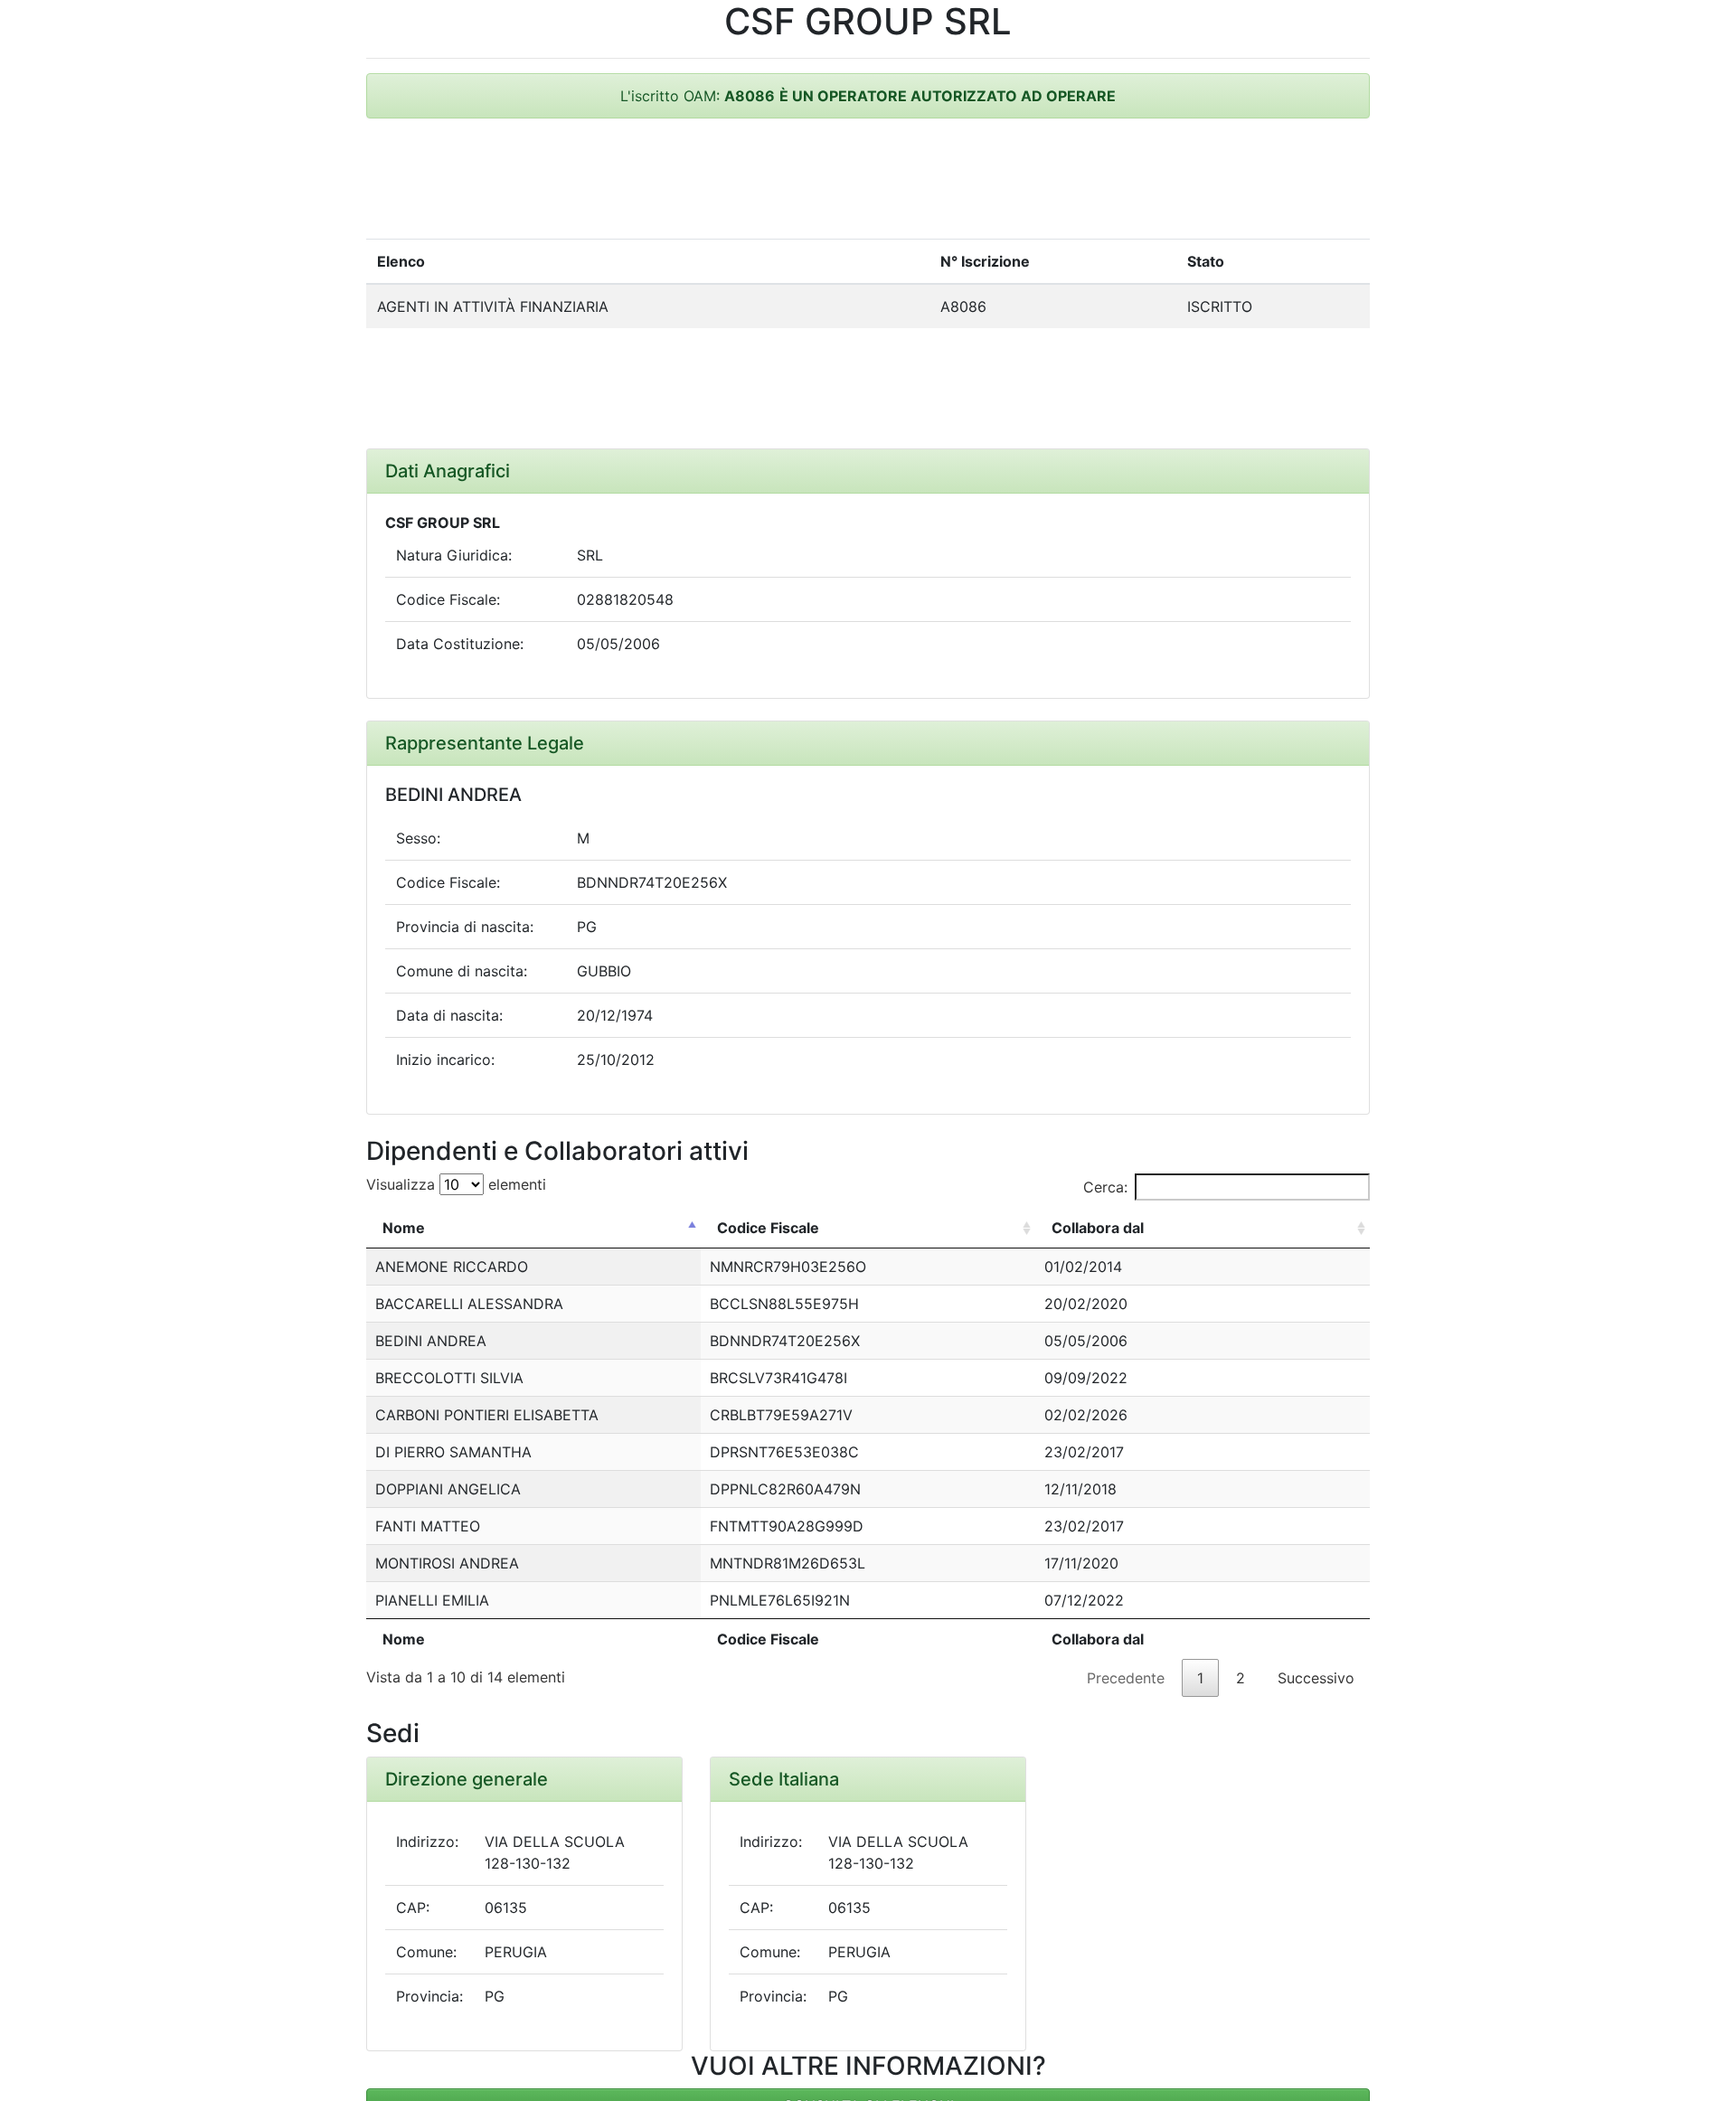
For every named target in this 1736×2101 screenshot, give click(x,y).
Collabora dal (1098, 1228)
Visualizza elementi (456, 1184)
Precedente (1126, 1678)
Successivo (1316, 1678)
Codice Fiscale (768, 1228)
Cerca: (1105, 1187)
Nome (404, 1228)
